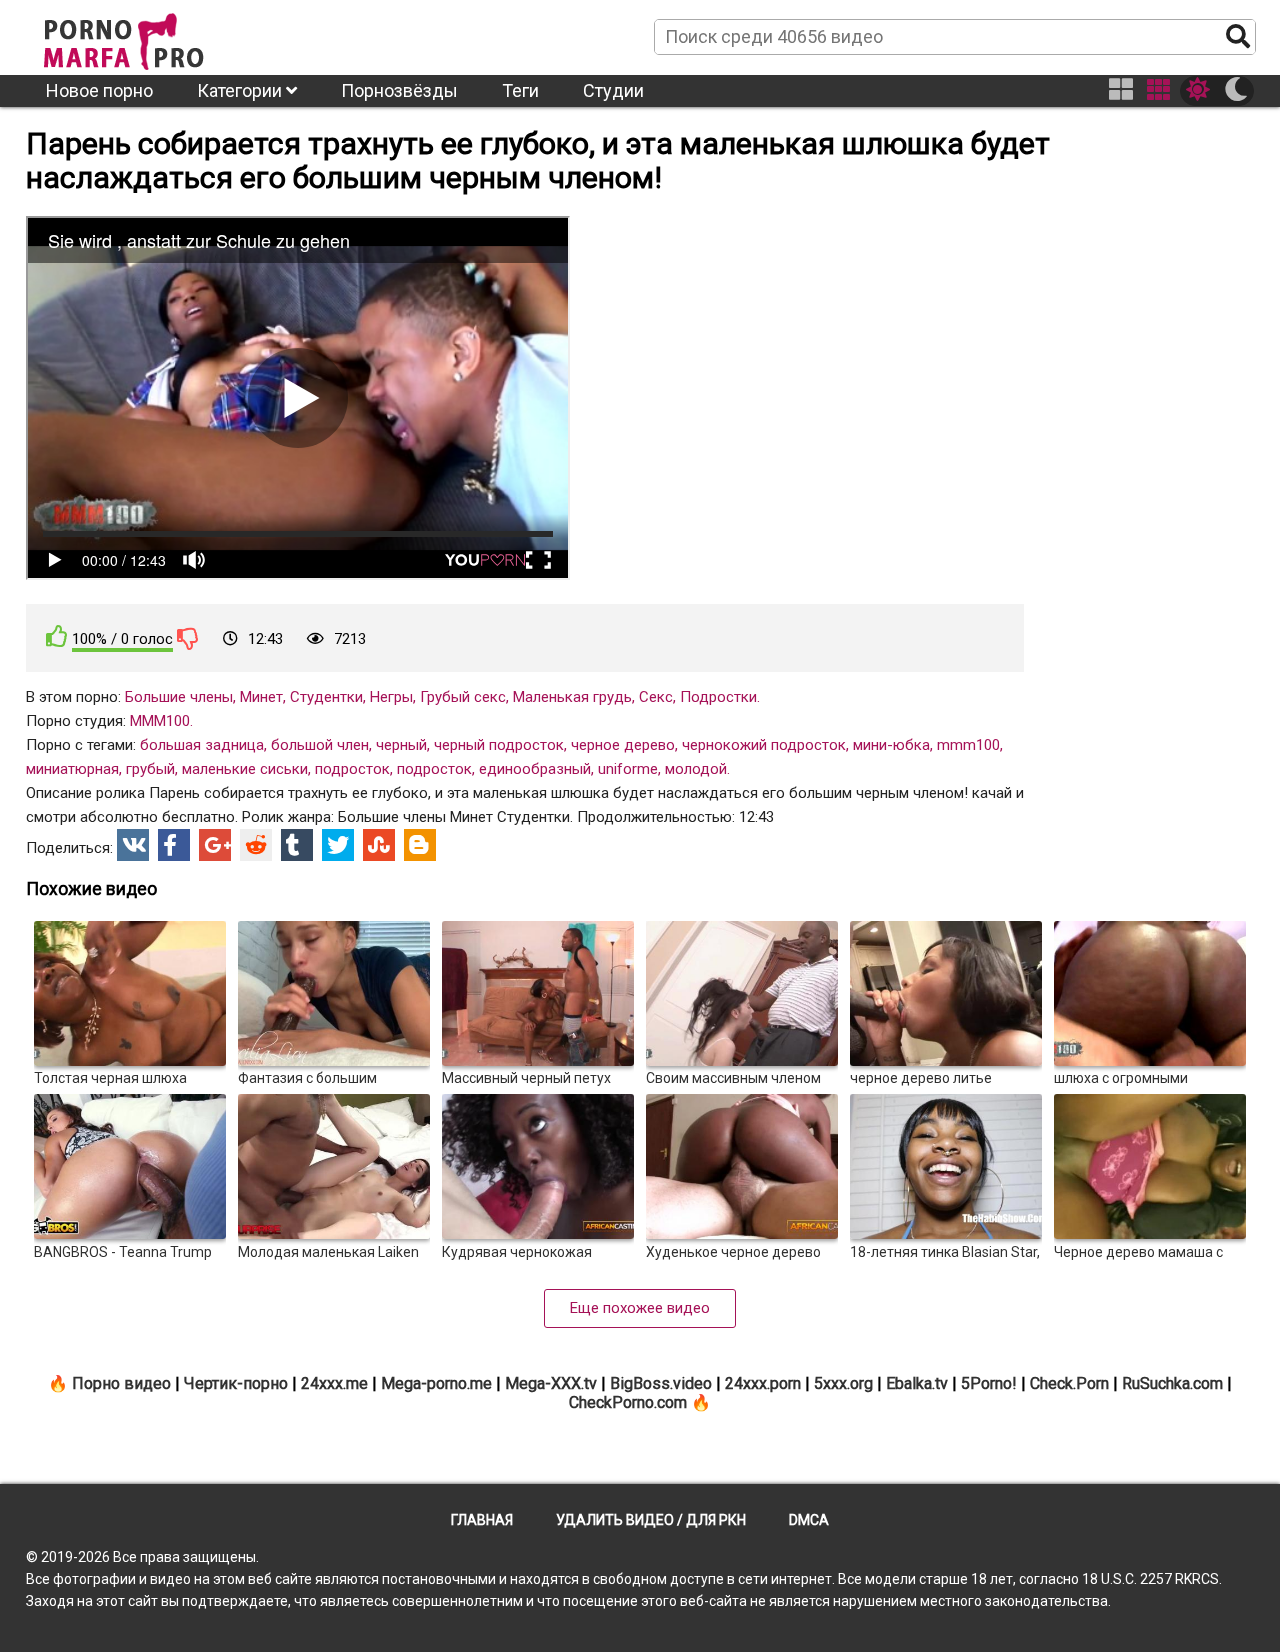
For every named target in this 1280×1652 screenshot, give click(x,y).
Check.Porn (1069, 1383)
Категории (241, 90)
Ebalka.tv (917, 1383)
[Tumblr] (297, 845)
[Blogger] (420, 845)
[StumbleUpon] (379, 845)
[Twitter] (338, 845)
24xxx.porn (763, 1383)
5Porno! (989, 1383)
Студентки (326, 697)
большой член (320, 745)
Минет (261, 697)
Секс (656, 697)
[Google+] (215, 845)
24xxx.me (334, 1383)
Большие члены (179, 697)
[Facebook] (174, 845)
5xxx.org (843, 1383)
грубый (150, 769)
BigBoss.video (661, 1383)
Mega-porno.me (436, 1383)
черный (401, 745)
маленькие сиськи (245, 769)
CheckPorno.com (628, 1402)
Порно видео (121, 1383)
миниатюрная (72, 769)
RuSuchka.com (1172, 1383)
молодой (696, 769)
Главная (482, 1520)
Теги (520, 90)
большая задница (202, 745)
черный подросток (499, 745)
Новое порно (99, 90)
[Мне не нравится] (188, 638)
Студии (613, 90)
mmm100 (968, 745)
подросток (352, 769)
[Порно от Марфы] (151, 36)
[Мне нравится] (57, 636)
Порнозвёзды (399, 90)
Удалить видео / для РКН (651, 1520)
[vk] (133, 845)
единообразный (535, 769)
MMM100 (160, 721)
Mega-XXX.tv (551, 1383)
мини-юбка (891, 745)
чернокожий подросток (764, 745)
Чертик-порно (236, 1383)
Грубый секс (463, 697)
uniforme (628, 769)
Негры (391, 697)
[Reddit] (256, 845)
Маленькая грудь (572, 697)
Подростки (718, 697)
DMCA (809, 1520)
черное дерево (623, 745)
